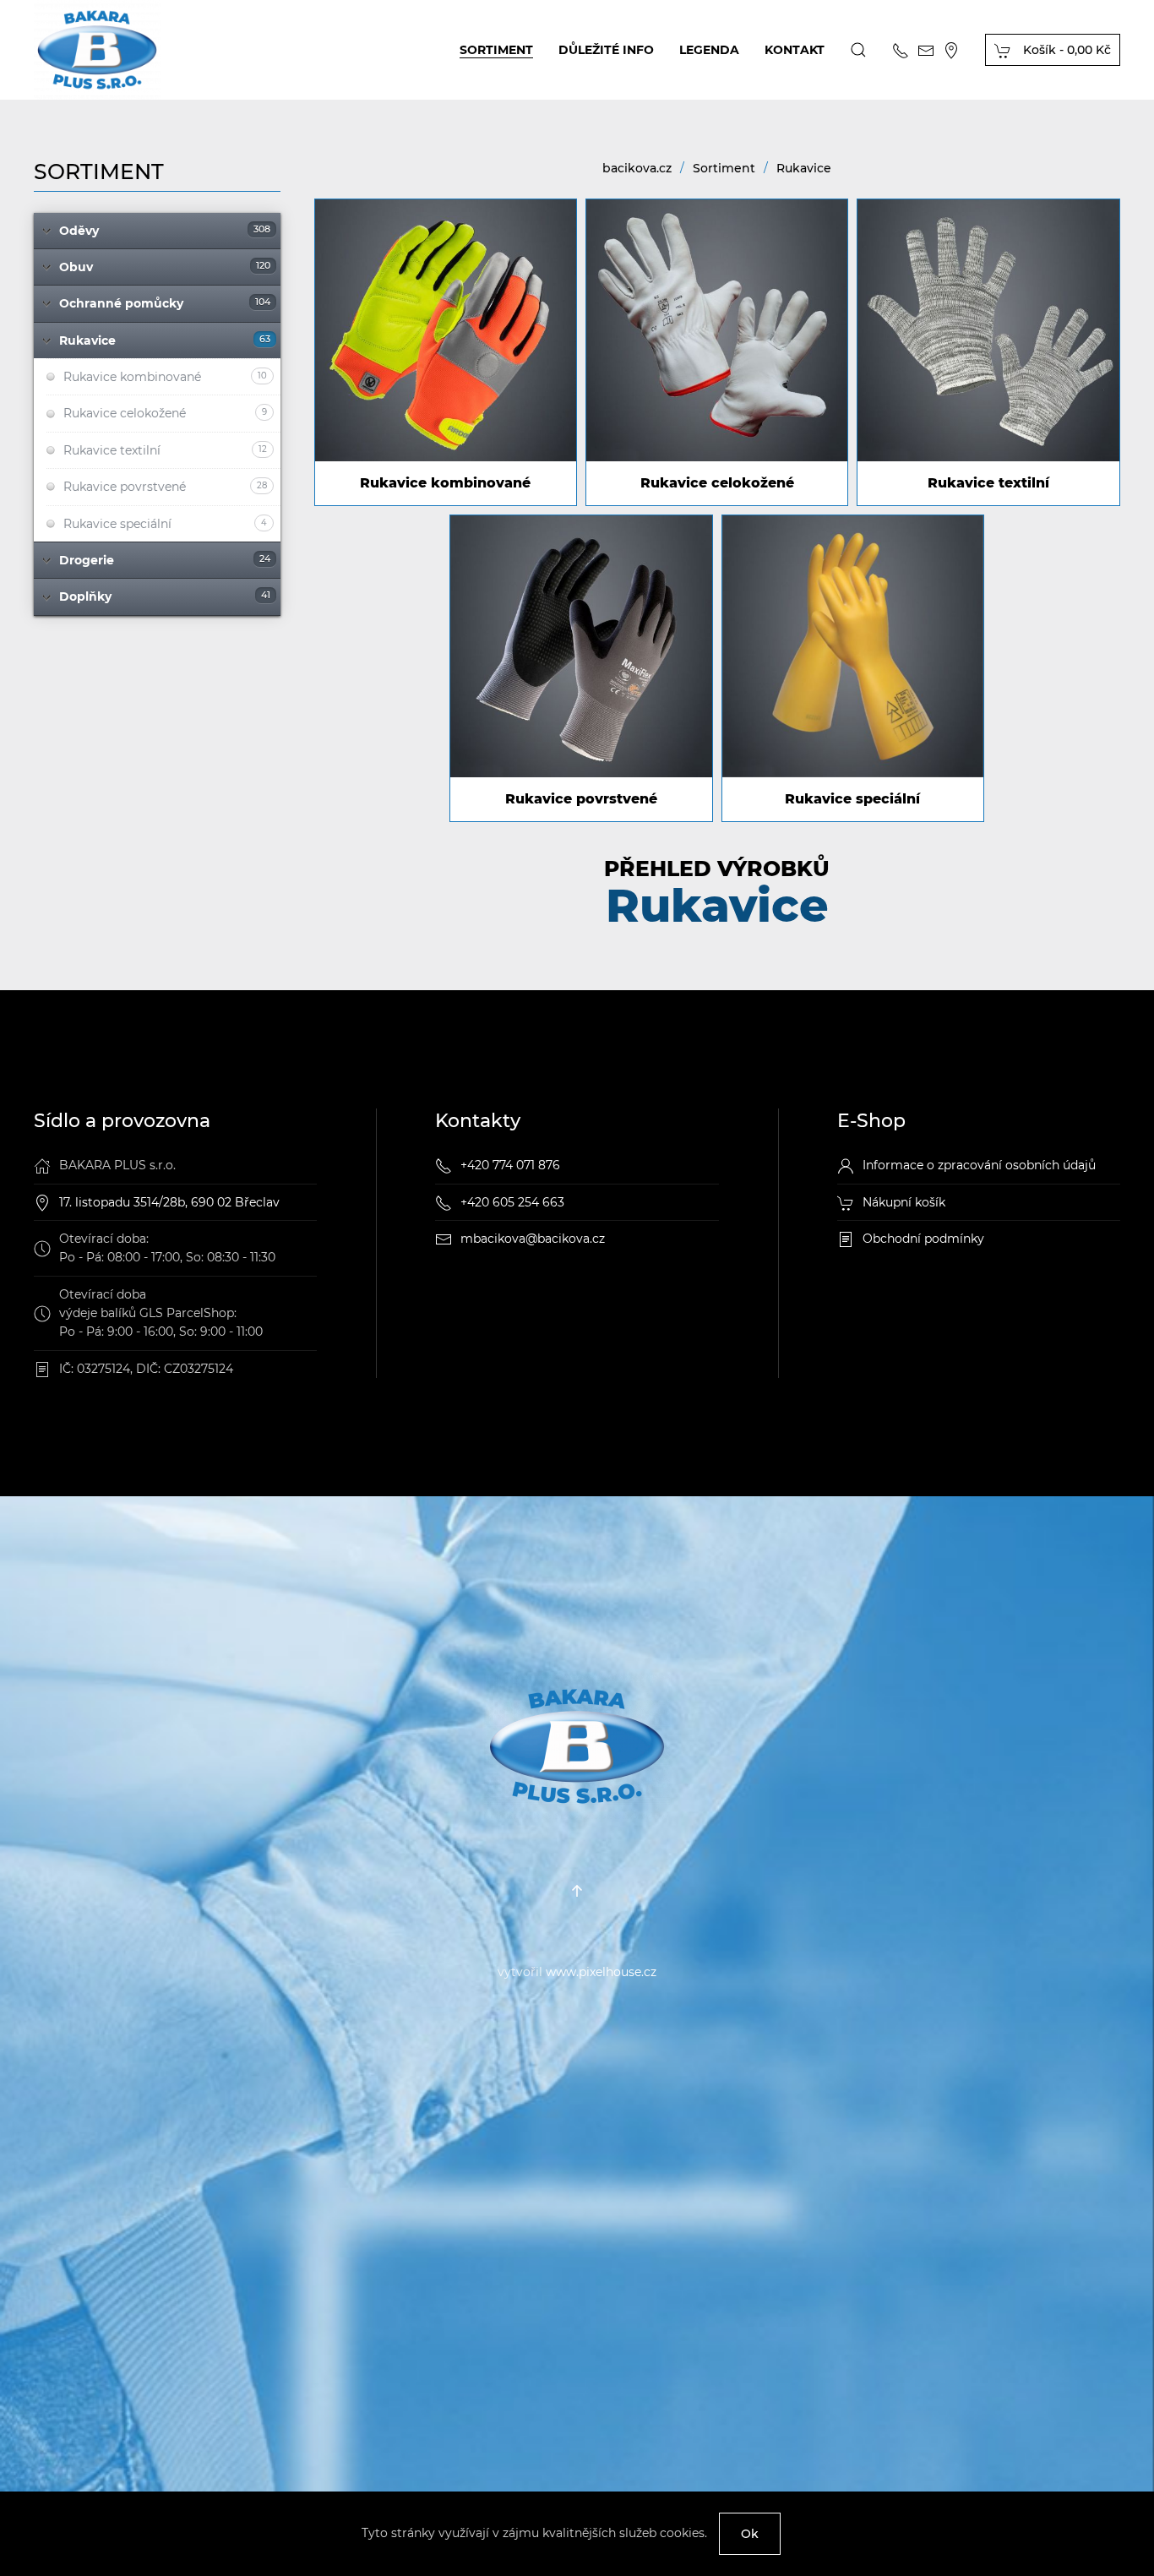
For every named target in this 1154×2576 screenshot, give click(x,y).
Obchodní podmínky (923, 1239)
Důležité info (606, 50)
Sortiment (496, 50)
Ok (750, 2534)
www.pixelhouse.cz (601, 1972)
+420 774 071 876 (510, 1165)
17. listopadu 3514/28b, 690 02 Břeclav (169, 1202)
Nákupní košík (904, 1202)
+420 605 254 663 (512, 1202)
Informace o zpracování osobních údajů (979, 1165)
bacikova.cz (637, 168)
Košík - (1065, 50)
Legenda (709, 50)
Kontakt (795, 50)
